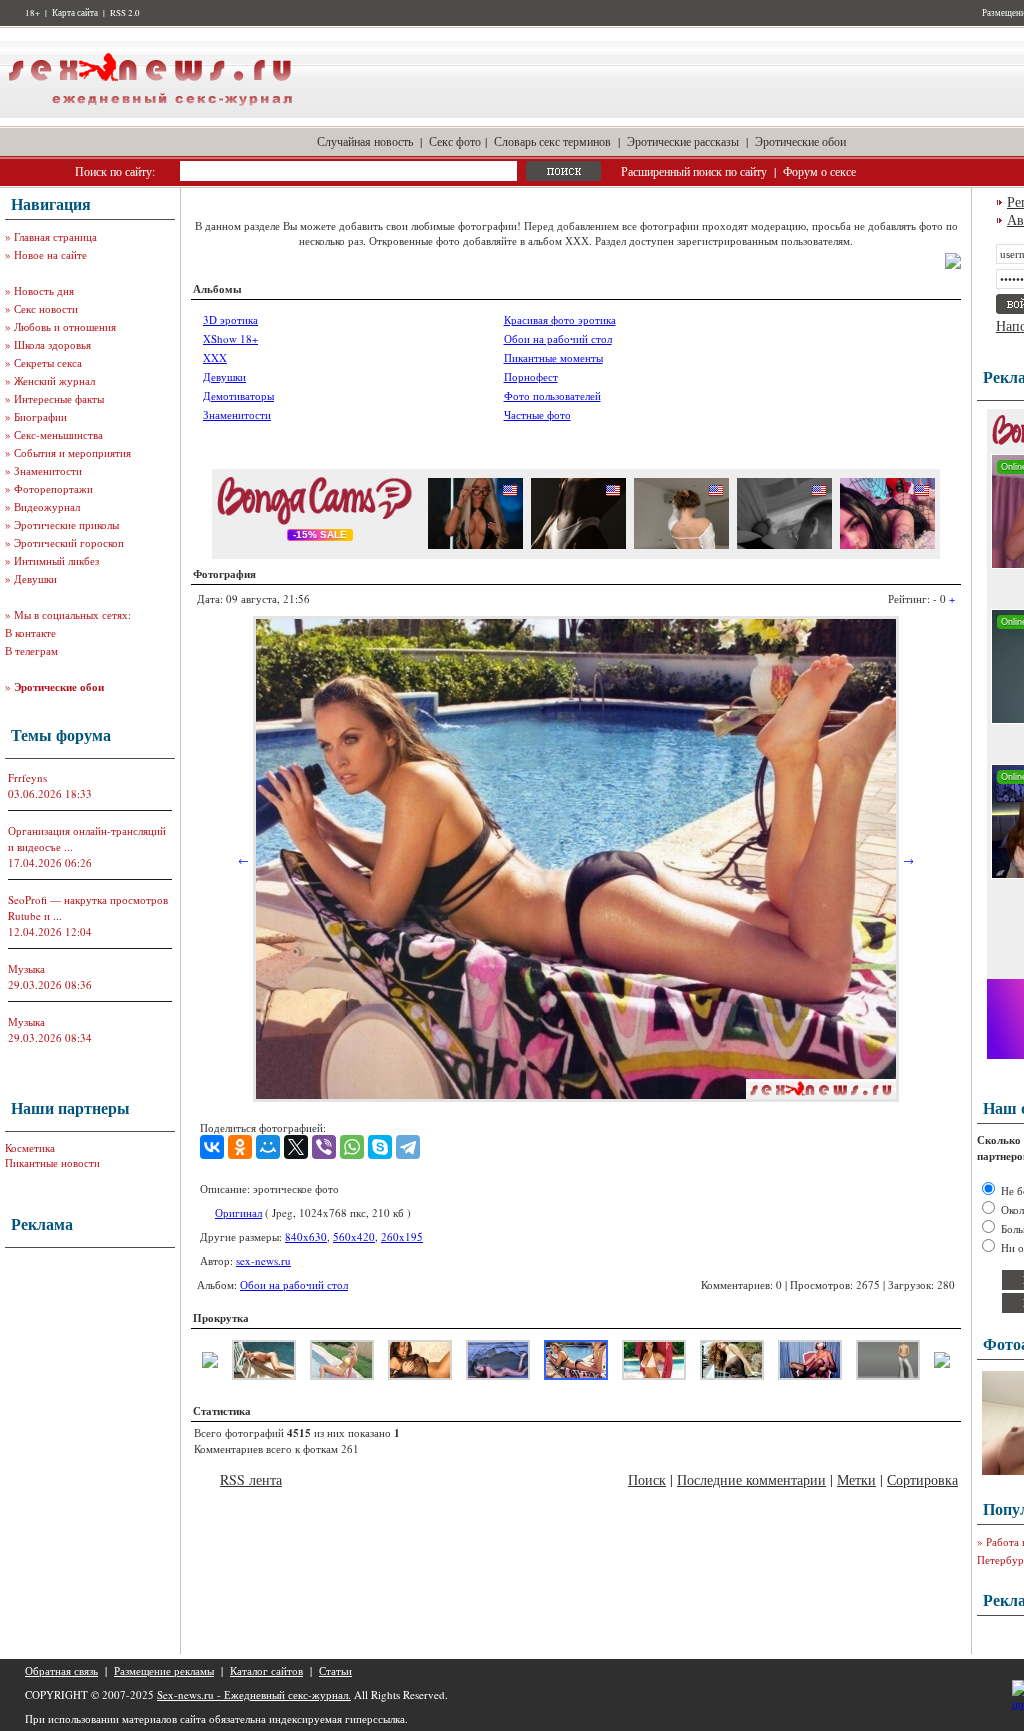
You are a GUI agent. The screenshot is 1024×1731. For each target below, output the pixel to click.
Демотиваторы (238, 395)
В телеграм (31, 650)
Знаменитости (48, 470)
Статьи (335, 1670)
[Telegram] (408, 1147)
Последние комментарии (751, 1479)
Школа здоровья (52, 344)
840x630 (306, 1236)
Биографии (40, 416)
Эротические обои (800, 141)
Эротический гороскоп (69, 542)
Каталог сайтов (266, 1670)
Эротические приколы (66, 524)
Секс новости (46, 308)
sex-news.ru (263, 1260)
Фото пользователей (552, 395)
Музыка (26, 968)
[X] (296, 1147)
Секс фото (455, 141)
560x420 (354, 1236)
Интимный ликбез (56, 560)
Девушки (35, 578)
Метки (856, 1479)
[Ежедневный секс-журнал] (150, 113)
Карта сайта (75, 13)
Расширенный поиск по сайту (694, 171)
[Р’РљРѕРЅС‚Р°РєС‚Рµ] (212, 1147)
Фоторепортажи (53, 488)
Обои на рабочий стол (558, 338)
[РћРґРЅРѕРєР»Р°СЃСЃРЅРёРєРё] (240, 1147)
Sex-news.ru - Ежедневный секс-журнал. (254, 1694)
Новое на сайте (50, 254)
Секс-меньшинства (58, 434)
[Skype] (380, 1147)
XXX (215, 357)
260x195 (402, 1236)
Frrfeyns (27, 777)
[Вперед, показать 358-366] (942, 1363)
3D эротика (230, 319)
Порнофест (531, 376)
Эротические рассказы (683, 141)
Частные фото (537, 414)
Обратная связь (61, 1670)
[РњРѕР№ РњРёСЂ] (268, 1147)
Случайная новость (365, 141)
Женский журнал (54, 380)
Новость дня (44, 290)
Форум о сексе (819, 171)
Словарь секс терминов (552, 141)
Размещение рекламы (164, 1670)
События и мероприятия (72, 452)
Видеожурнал (47, 506)
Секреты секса (48, 362)
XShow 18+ (230, 338)
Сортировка (922, 1479)
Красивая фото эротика (560, 319)
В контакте (30, 632)
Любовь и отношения (65, 326)
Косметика (30, 1147)
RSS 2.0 (125, 13)
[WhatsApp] (352, 1147)
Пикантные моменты (553, 357)
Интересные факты (59, 398)
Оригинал (238, 1212)
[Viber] (324, 1147)
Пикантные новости (52, 1162)
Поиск (647, 1479)
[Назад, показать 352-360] (210, 1363)
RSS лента (251, 1479)
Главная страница (55, 236)
